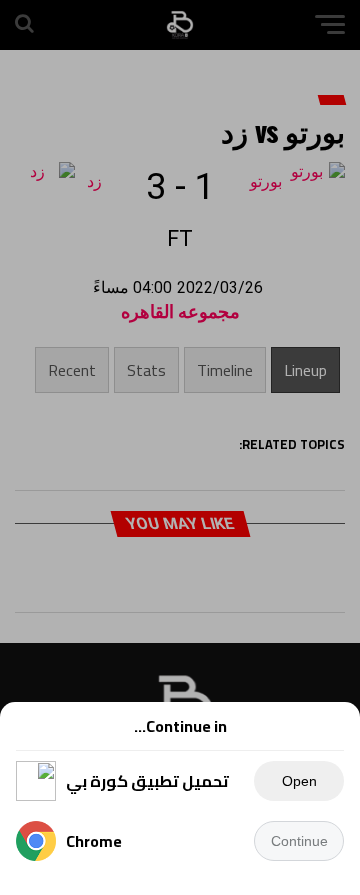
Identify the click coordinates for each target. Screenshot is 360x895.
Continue (299, 841)
